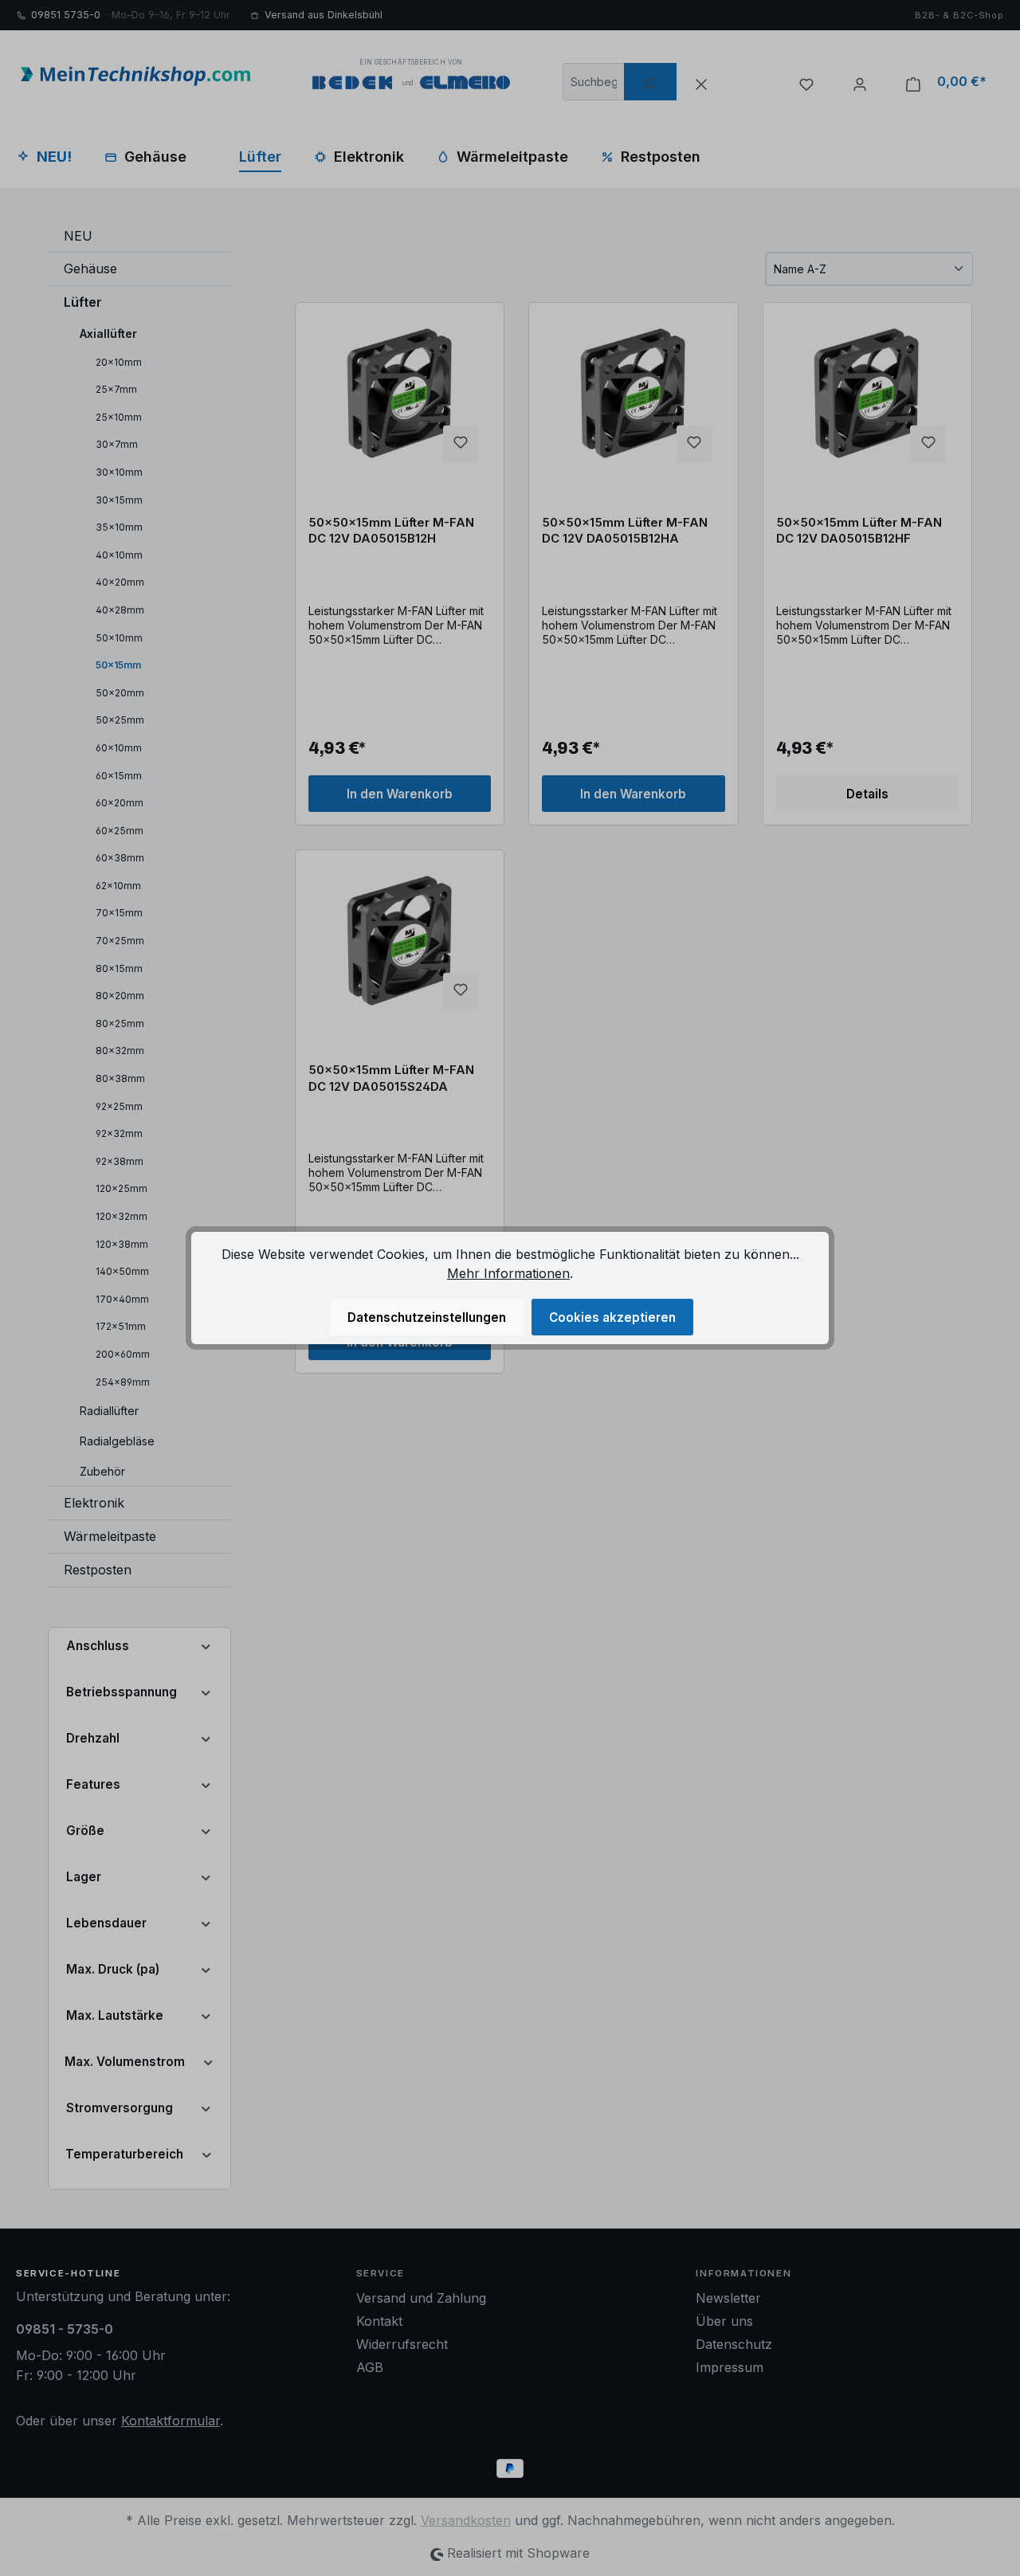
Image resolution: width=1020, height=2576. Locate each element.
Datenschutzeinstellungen (427, 1317)
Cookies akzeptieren (612, 1317)
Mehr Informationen (508, 1273)
